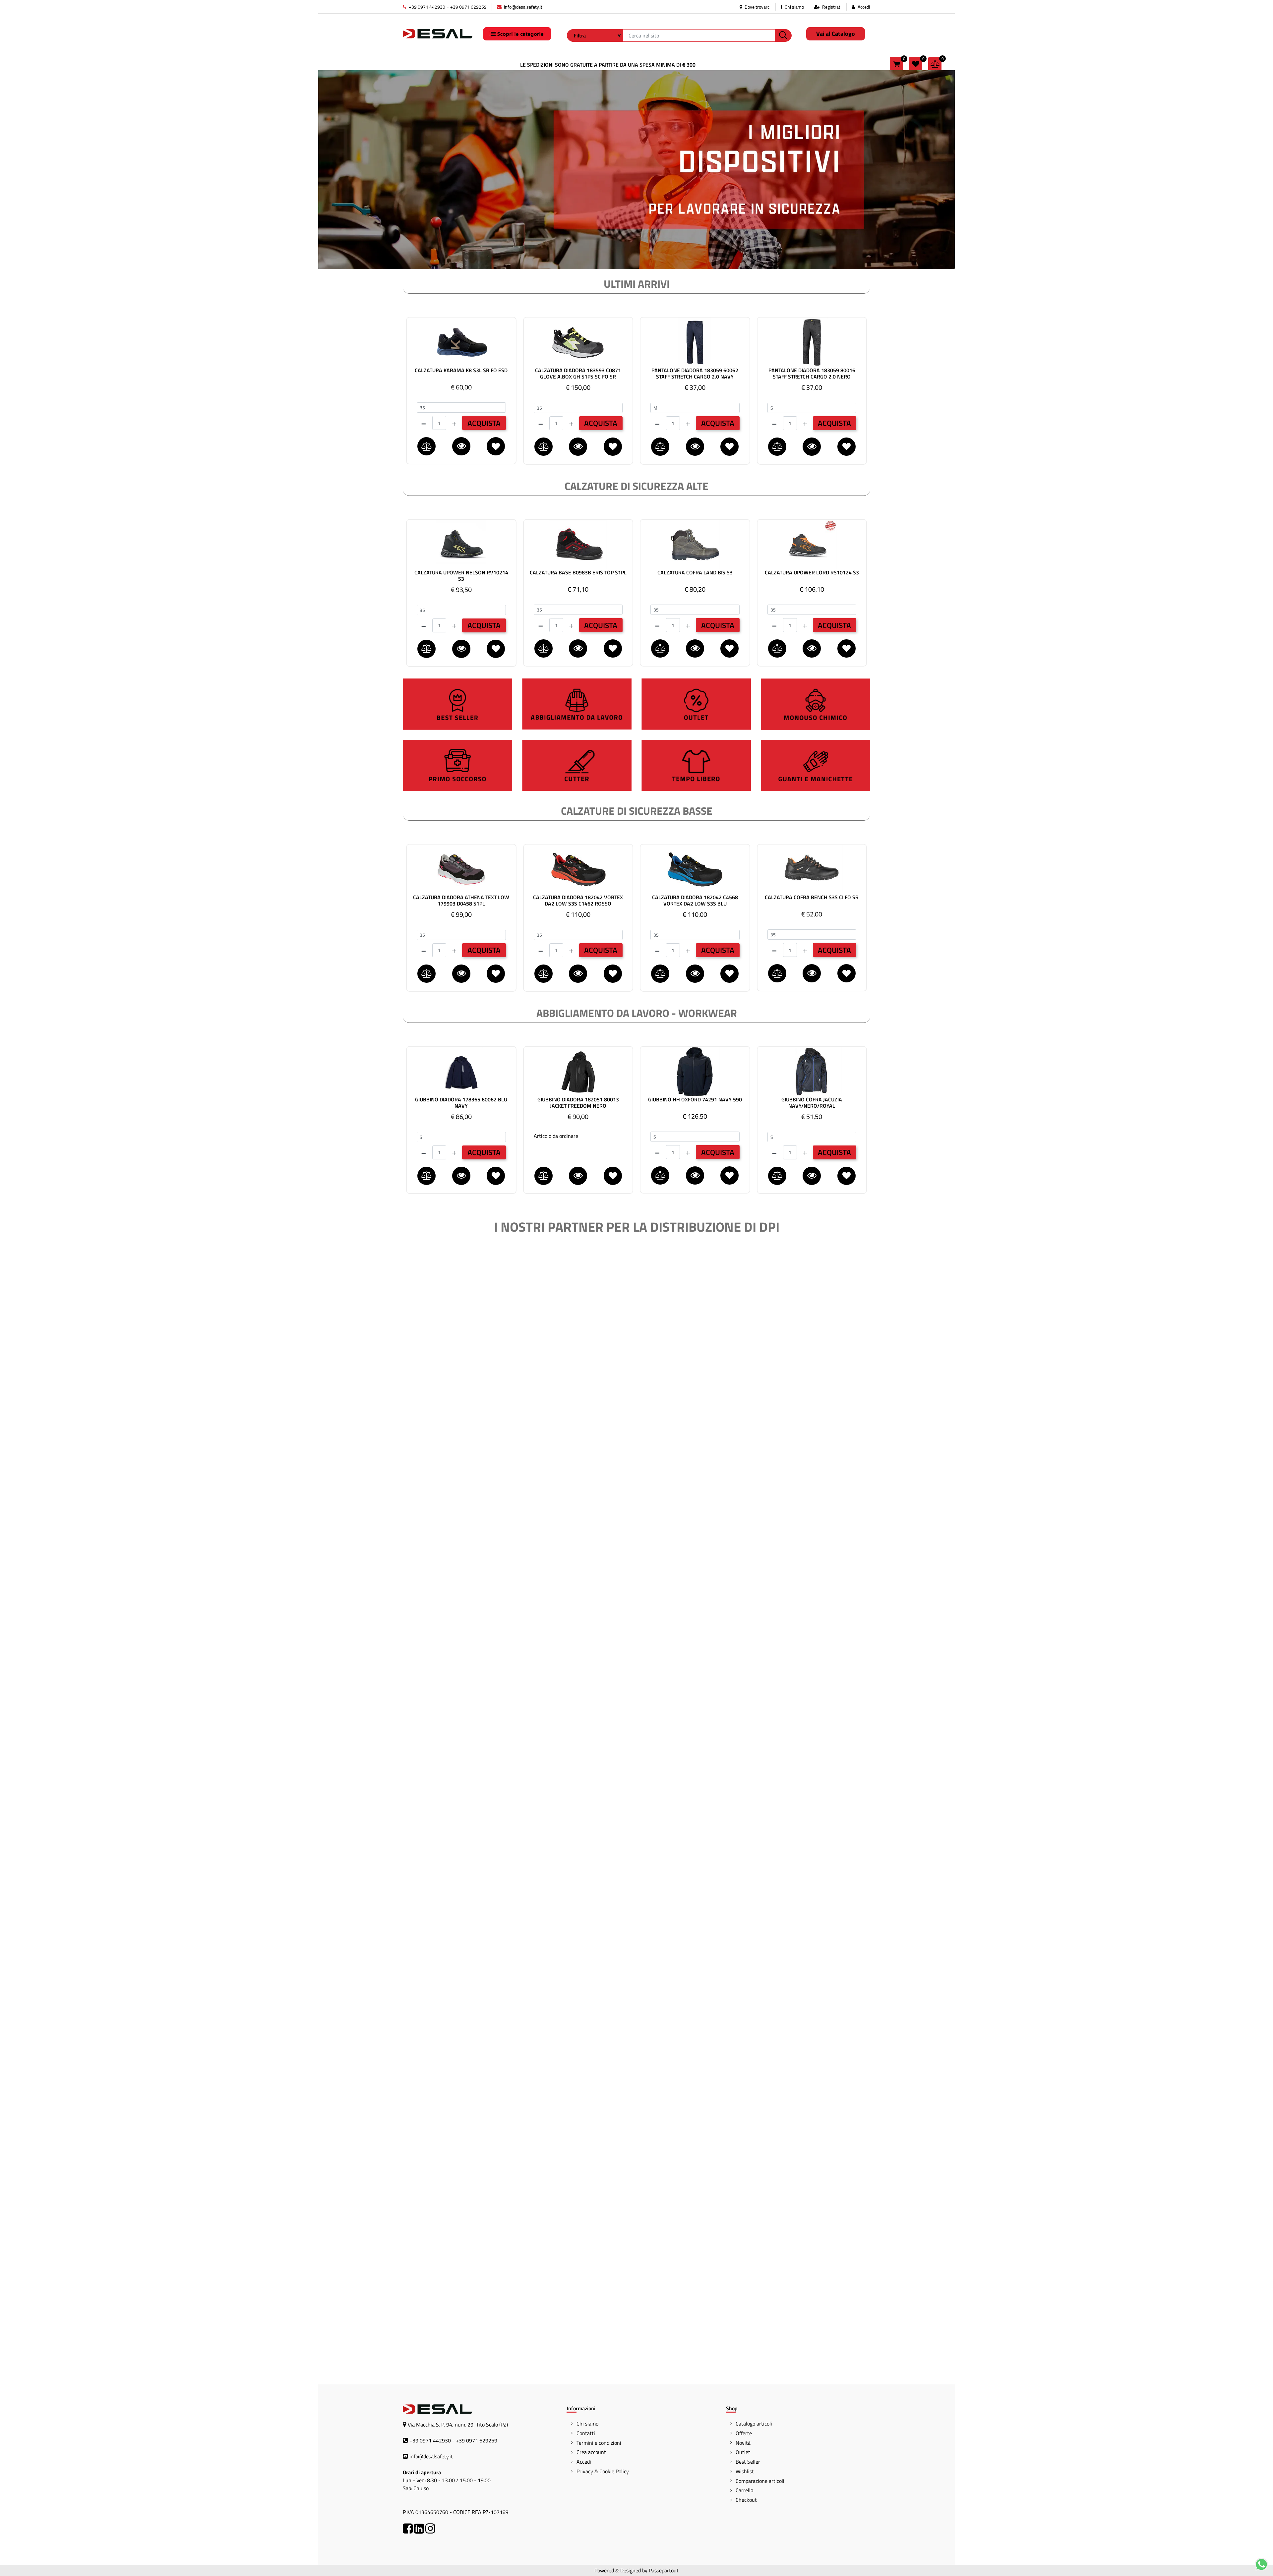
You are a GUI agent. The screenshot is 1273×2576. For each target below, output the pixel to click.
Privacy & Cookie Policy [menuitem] (603, 2471)
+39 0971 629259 (468, 7)
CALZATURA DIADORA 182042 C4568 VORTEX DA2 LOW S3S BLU (695, 901)
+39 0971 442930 (426, 7)
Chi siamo (794, 7)
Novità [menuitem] (743, 2443)
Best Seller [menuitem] (748, 2462)
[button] (783, 35)
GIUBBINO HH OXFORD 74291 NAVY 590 (695, 1100)
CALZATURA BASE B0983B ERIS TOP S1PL (578, 573)
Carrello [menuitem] (744, 2490)
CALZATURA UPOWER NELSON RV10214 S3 (461, 576)
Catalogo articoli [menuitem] (754, 2424)
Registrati (832, 7)
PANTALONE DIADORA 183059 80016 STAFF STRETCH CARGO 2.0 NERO (812, 374)
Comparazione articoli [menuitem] (760, 2481)
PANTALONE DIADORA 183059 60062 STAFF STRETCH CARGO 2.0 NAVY (695, 374)
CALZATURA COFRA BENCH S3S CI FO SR (812, 898)
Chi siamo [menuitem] (587, 2424)
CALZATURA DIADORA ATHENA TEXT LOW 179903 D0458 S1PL (461, 901)
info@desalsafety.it (523, 7)
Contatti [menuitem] (586, 2433)
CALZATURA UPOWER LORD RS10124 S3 (812, 573)
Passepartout (664, 2570)
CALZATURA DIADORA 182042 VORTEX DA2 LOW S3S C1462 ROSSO (578, 901)
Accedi (864, 7)
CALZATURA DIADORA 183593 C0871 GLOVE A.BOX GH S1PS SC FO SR (578, 374)
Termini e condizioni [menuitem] (599, 2443)
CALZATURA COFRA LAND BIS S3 (695, 573)
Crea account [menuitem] (591, 2452)
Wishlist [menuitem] (745, 2471)
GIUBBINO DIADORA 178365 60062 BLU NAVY (461, 1103)
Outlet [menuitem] (743, 2452)
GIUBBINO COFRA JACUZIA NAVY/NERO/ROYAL (812, 1103)
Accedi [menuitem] (584, 2462)
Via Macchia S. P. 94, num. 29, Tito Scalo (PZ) (458, 2425)
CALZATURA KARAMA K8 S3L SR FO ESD (461, 371)
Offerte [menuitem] (744, 2433)
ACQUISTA (484, 423)
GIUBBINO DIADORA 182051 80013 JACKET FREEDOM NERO (578, 1103)
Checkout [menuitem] (746, 2500)
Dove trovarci (757, 7)
